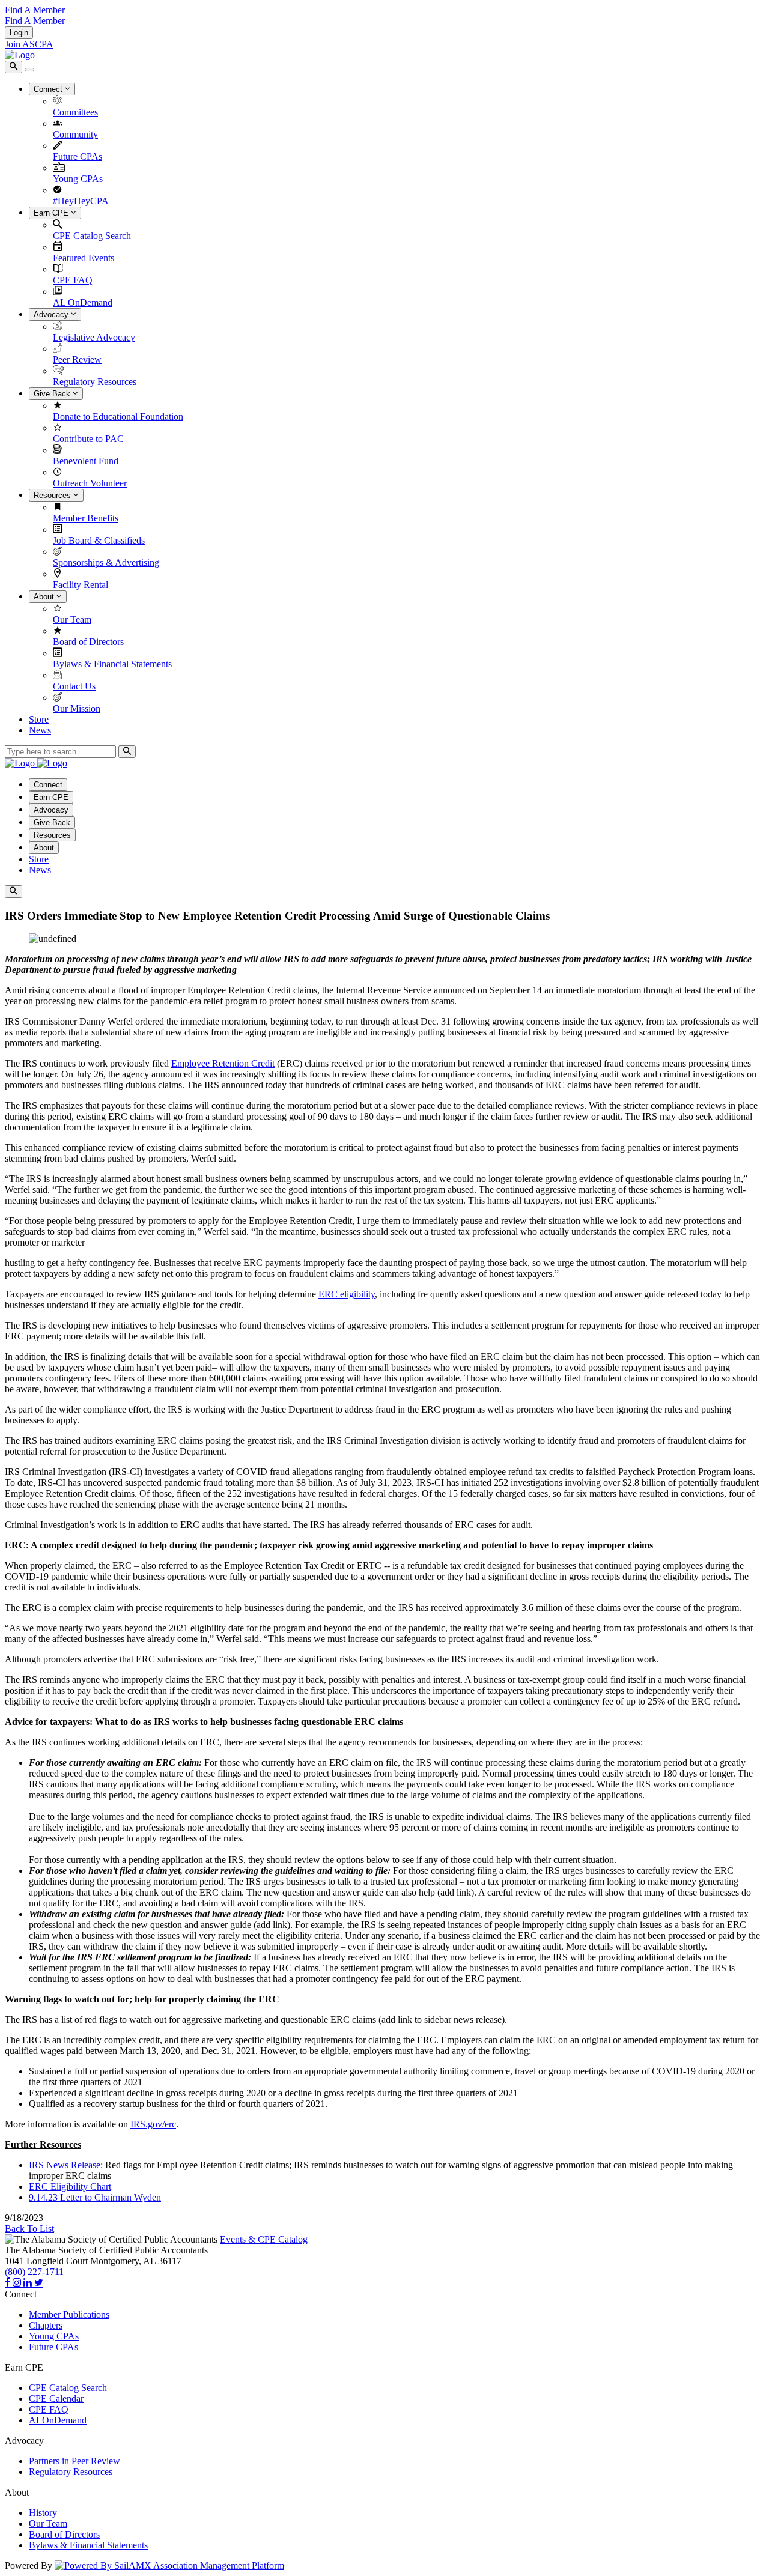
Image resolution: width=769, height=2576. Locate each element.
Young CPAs (78, 179)
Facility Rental (81, 585)
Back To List (29, 2229)
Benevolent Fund (86, 461)
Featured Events (84, 258)
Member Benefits (86, 518)
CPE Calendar (56, 2399)
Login (19, 33)
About (45, 597)
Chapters (46, 2325)
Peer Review (77, 359)
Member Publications (69, 2314)
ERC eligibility (347, 1294)
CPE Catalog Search (92, 236)
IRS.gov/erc (153, 2124)
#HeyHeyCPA (81, 201)
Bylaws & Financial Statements (112, 664)
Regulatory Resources (95, 382)
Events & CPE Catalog (264, 2239)
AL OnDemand (83, 302)
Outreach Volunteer (90, 483)
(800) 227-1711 (34, 2272)
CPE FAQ (73, 280)
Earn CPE (52, 213)
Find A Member (35, 10)
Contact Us (74, 686)
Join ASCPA (29, 44)
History (43, 2513)
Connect (49, 89)
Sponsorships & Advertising (106, 562)
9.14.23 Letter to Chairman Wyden (95, 2197)
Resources (53, 495)
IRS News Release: (67, 2165)
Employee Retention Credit (223, 1063)
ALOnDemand (58, 2420)
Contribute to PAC (88, 439)
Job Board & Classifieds (99, 540)
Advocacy (52, 314)
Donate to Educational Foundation (118, 417)
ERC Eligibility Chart (70, 2187)
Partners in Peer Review (74, 2461)
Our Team (72, 620)
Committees (75, 112)
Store (39, 719)
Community (75, 134)
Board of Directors (88, 642)
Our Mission (77, 708)
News (40, 730)
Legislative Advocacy (94, 337)
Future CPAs (78, 156)
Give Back (53, 394)
